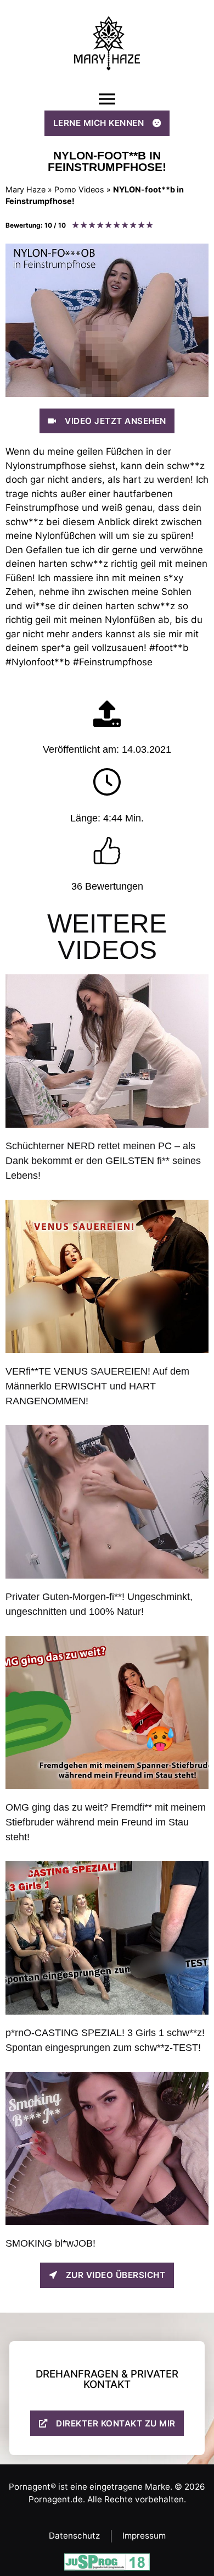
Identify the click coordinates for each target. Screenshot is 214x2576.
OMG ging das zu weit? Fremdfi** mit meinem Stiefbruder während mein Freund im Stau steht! (106, 1822)
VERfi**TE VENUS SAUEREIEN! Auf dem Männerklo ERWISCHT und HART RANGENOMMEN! (97, 1386)
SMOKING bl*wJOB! (50, 2243)
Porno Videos (79, 189)
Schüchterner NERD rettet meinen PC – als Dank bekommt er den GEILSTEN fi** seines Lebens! (103, 1161)
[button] (107, 99)
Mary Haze (26, 189)
